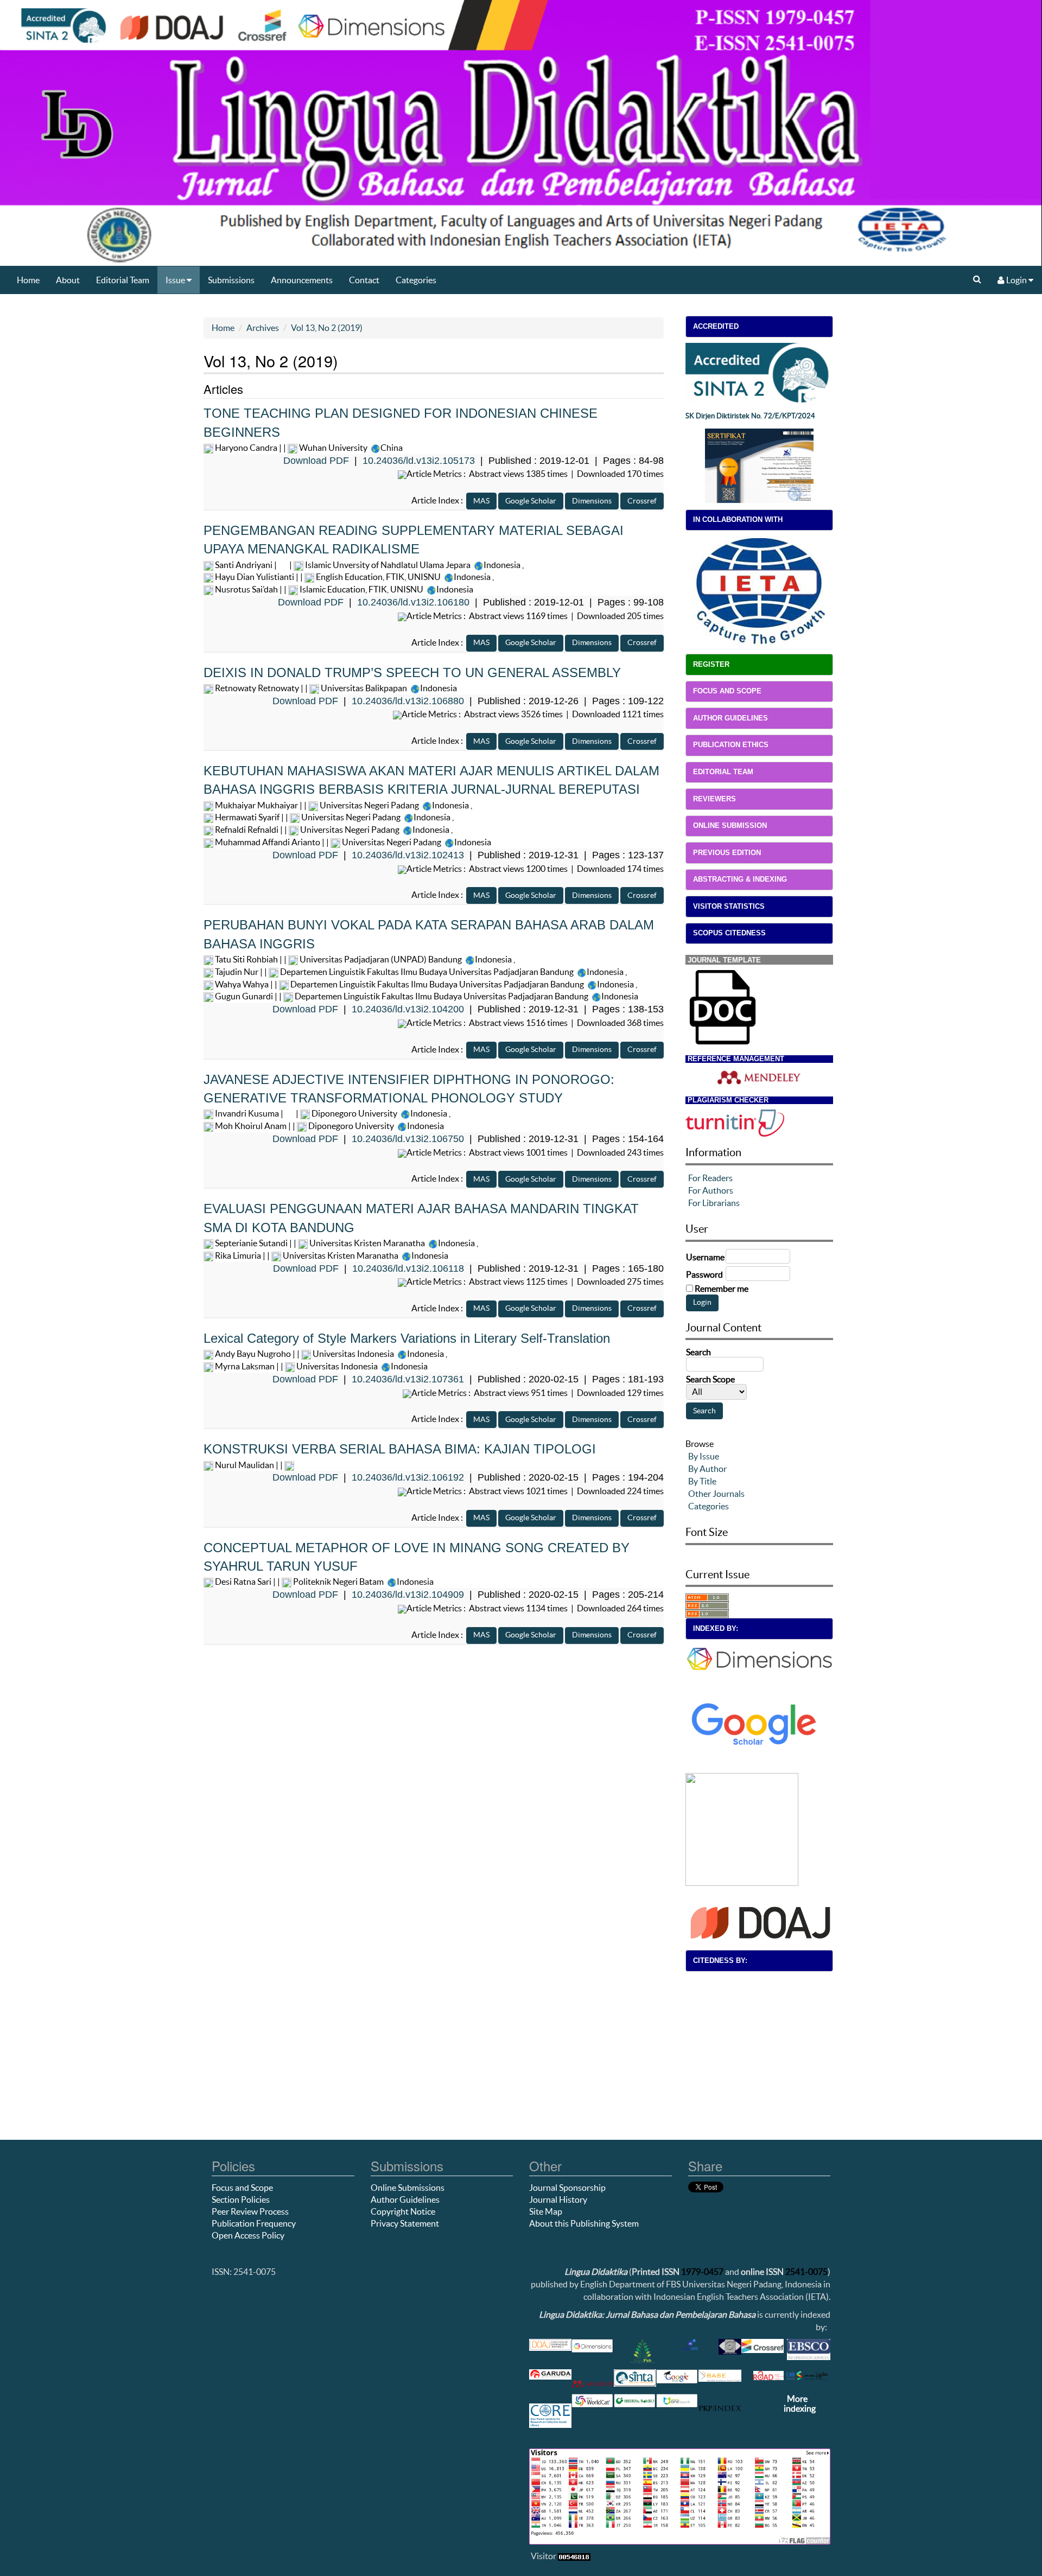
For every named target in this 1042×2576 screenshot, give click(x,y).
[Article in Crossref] (642, 500)
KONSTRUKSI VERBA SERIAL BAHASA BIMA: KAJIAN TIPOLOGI (400, 1449)
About (68, 280)
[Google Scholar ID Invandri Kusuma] (290, 1113)
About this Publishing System (584, 2223)
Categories (416, 280)
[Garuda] (742, 1828)
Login (1016, 280)
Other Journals (716, 1494)
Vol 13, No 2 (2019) (327, 328)
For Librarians (714, 1203)
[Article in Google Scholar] (531, 500)
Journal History (558, 2199)
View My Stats (619, 2556)
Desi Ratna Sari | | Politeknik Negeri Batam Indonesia (323, 1582)
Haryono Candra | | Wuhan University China (308, 448)
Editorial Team (123, 280)
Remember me (722, 1289)
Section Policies (241, 2199)
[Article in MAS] (481, 500)
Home (28, 280)
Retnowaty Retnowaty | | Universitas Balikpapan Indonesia (335, 688)
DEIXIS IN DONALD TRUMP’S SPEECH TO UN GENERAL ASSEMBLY (412, 672)
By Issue (704, 1456)
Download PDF (316, 461)
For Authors (711, 1190)
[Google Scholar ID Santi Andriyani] (283, 565)
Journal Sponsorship (567, 2188)
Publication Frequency (254, 2223)
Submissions (231, 280)
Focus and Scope (242, 2188)
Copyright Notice (403, 2211)
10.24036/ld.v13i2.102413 (408, 855)
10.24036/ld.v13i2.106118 (408, 1268)
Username (705, 1257)
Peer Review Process (250, 2211)
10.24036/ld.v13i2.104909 (408, 1595)
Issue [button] (176, 280)
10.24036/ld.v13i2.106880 (408, 701)
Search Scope (710, 1379)
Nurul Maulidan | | (249, 1465)
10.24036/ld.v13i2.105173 (419, 461)
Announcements (302, 280)
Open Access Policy (248, 2235)
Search (698, 1352)
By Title (702, 1481)
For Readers (710, 1178)
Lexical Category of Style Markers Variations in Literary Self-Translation (407, 1338)
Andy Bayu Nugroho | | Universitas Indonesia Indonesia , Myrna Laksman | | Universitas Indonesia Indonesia (330, 1360)
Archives (263, 328)
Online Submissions (408, 2188)
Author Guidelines (405, 2199)
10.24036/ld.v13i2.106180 (413, 602)
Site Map (546, 2211)
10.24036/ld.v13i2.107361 (408, 1379)
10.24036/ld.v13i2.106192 (408, 1477)
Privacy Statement (405, 2223)
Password (704, 1274)
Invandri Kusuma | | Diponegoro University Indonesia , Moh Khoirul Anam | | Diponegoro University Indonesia (332, 1120)
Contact (364, 280)
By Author (707, 1469)
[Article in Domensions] (592, 500)
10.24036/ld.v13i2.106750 (408, 1139)
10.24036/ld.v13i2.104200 (408, 1009)
